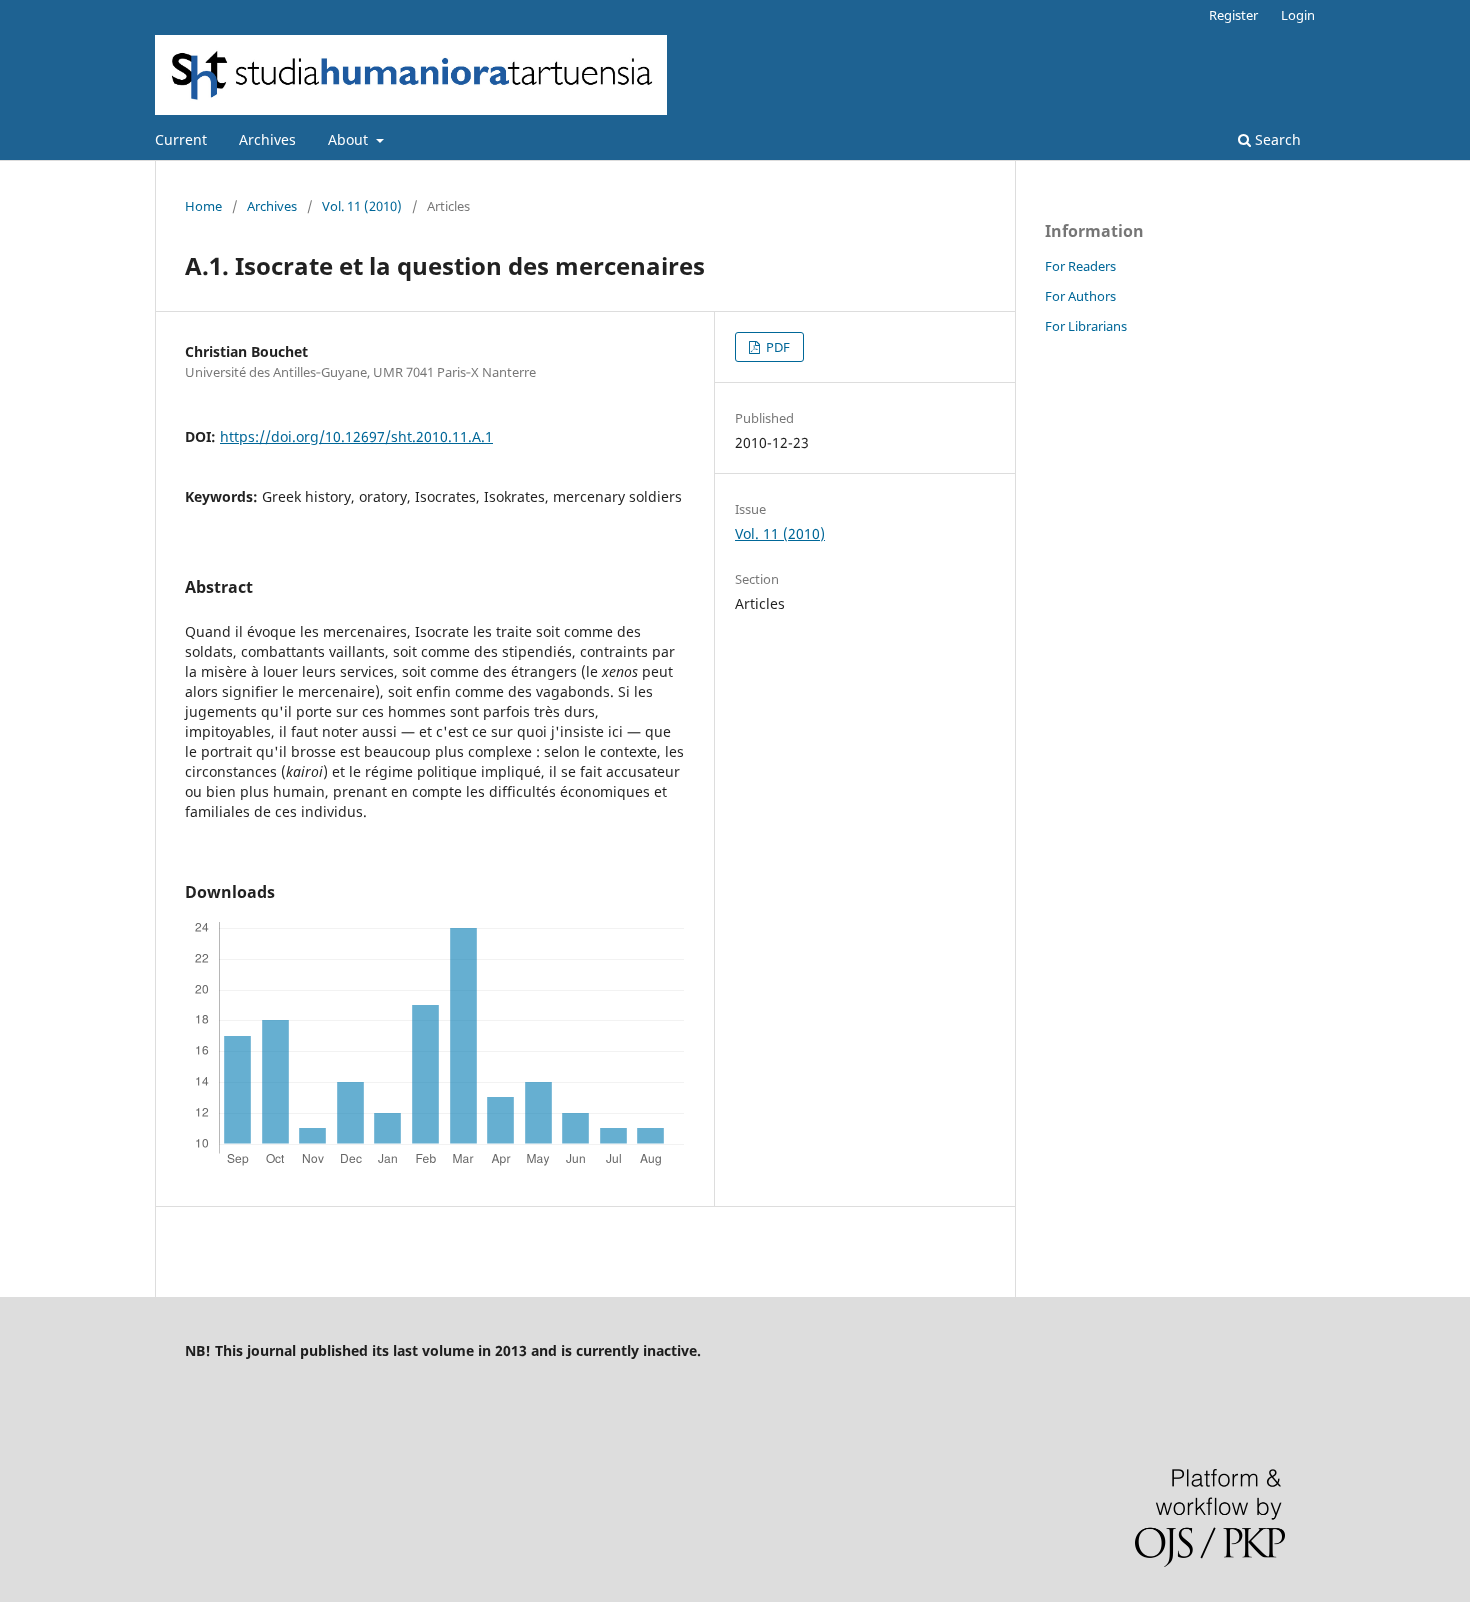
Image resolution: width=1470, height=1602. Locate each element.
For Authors (1080, 296)
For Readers (1080, 266)
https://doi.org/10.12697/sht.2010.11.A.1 (356, 436)
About (350, 139)
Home (203, 206)
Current (181, 139)
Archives (267, 139)
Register (1233, 15)
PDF (776, 347)
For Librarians (1086, 326)
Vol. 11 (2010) (362, 206)
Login (1298, 15)
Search (1276, 139)
